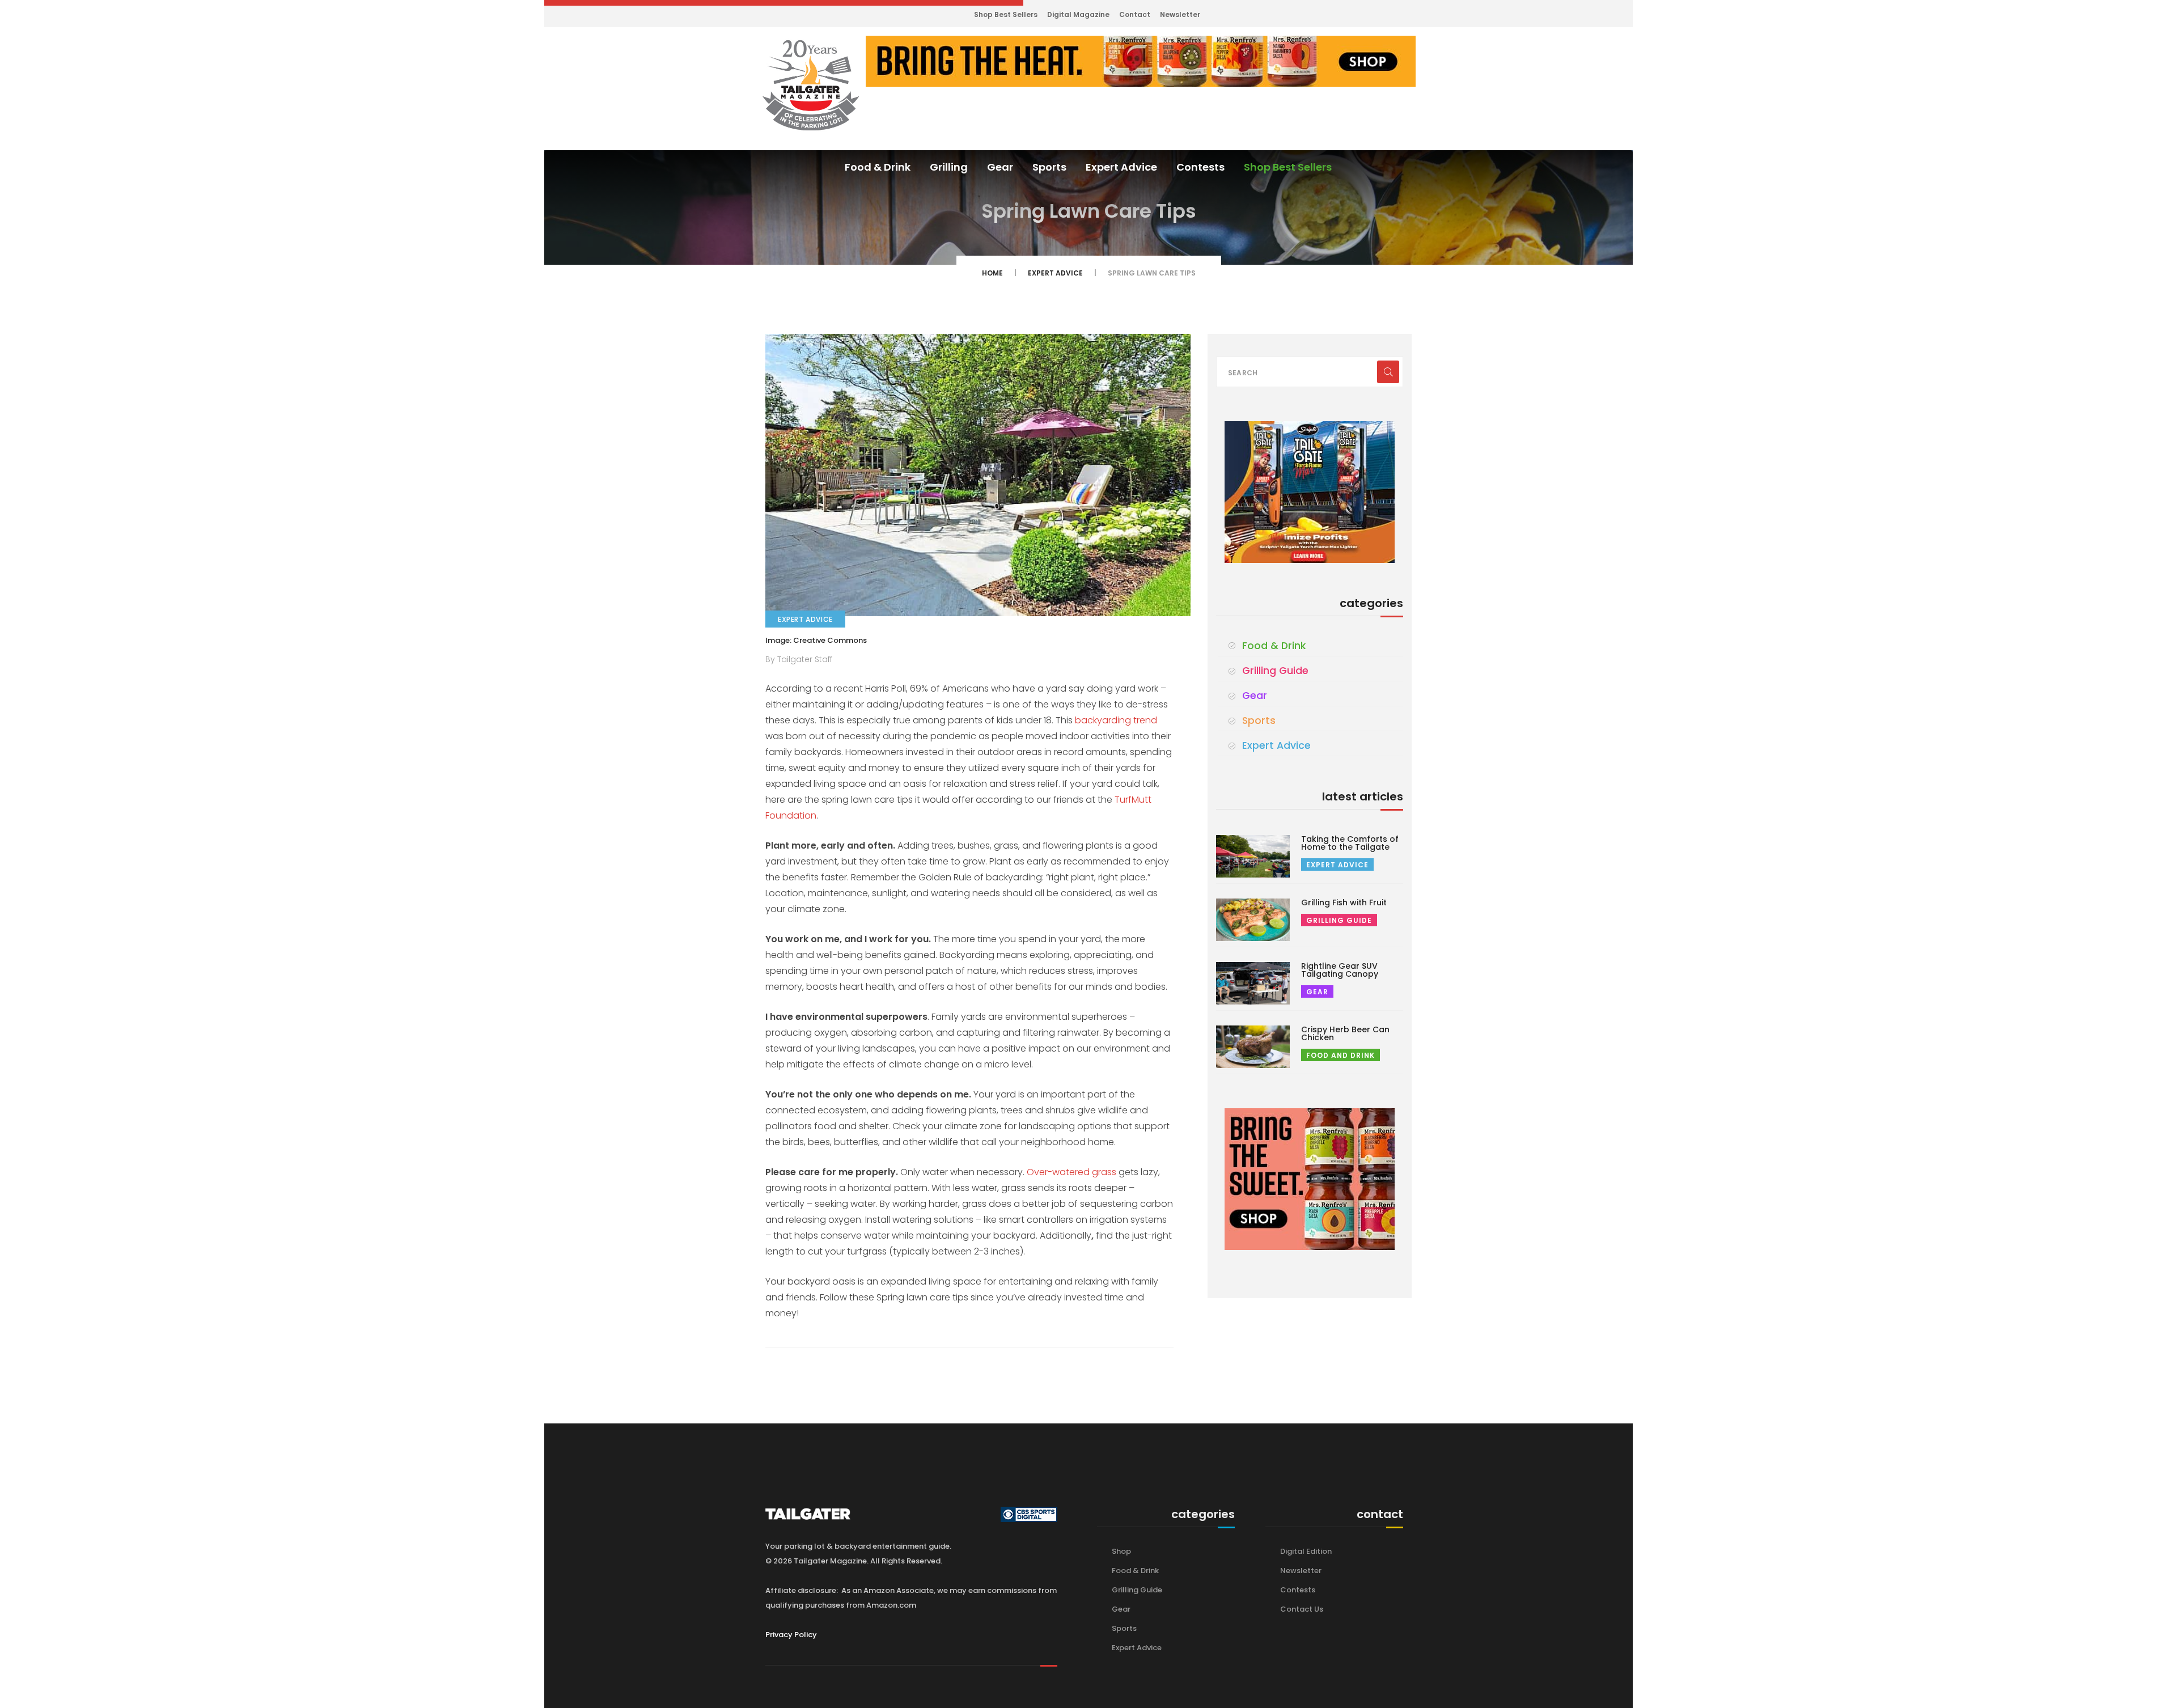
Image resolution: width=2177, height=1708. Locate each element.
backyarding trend (1116, 720)
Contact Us (1302, 1609)
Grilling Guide (1275, 671)
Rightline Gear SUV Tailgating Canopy (1340, 970)
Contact (1135, 14)
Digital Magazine (1078, 14)
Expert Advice (1121, 167)
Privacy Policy (791, 1635)
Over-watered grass (1073, 1172)
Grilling (949, 167)
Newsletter (1180, 14)
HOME (992, 273)
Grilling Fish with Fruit (1344, 902)
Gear (1000, 167)
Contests (1200, 167)
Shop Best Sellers (1006, 14)
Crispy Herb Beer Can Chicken (1345, 1033)
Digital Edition (1306, 1551)
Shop (1121, 1551)
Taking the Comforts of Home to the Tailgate (1350, 843)
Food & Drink (878, 167)
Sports (1049, 167)
